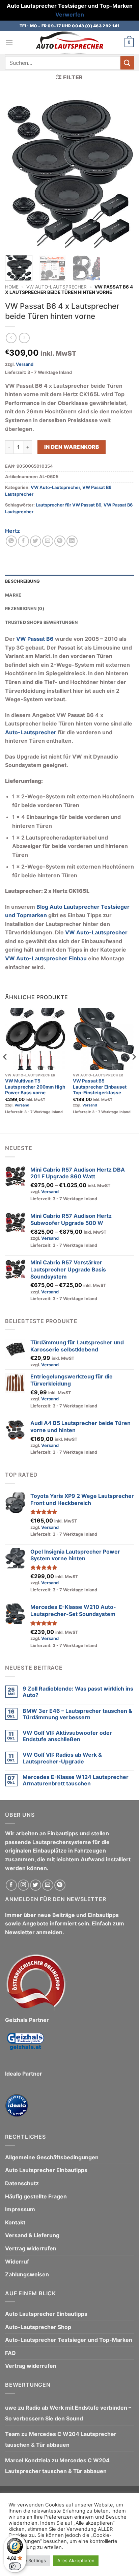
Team (12, 2434)
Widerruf (17, 2262)
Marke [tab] (13, 595)
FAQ (10, 2353)
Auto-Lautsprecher (31, 732)
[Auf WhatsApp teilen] (11, 541)
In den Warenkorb (72, 447)
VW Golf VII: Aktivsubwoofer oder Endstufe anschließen (67, 1736)
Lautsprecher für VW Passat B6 (68, 505)
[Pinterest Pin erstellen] (60, 541)
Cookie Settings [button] (29, 2560)
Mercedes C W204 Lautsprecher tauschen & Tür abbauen (61, 2439)
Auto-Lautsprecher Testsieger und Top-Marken (69, 2340)
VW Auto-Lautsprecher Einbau (46, 958)
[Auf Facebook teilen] (23, 541)
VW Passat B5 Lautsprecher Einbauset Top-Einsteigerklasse (100, 1087)
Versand (25, 364)
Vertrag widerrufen (31, 2248)
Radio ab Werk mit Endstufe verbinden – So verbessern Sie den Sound (68, 2413)
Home (12, 287)
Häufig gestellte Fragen (36, 2196)
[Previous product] (24, 338)
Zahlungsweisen (27, 2274)
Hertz (12, 531)
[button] (9, 43)
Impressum (20, 2209)
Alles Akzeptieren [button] (76, 2560)
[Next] (123, 173)
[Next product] (11, 338)
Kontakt (15, 2222)
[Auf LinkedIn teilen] (72, 541)
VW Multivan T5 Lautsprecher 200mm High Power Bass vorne (35, 1087)
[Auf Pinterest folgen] (60, 1885)
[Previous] (16, 173)
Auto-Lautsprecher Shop (38, 2327)
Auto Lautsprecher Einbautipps (46, 2170)
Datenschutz (22, 2183)
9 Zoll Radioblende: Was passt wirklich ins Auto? (78, 1692)
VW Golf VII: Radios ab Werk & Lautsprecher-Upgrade (62, 1758)
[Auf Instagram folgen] (23, 1885)
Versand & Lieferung (32, 2235)
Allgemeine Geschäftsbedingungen (52, 2157)
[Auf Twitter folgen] (36, 1885)
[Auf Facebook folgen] (11, 1885)
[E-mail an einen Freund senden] (48, 541)
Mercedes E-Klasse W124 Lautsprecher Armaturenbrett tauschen (76, 1780)
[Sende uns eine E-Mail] (48, 1885)
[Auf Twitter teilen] (36, 541)
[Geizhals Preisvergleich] (25, 2046)
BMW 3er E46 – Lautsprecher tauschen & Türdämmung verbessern (77, 1714)
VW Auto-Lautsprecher (57, 287)
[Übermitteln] (127, 63)
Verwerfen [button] (70, 15)
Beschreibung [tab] (22, 581)
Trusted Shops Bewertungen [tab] (41, 622)
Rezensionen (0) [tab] (25, 609)
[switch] (15, 2566)
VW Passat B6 (35, 639)
